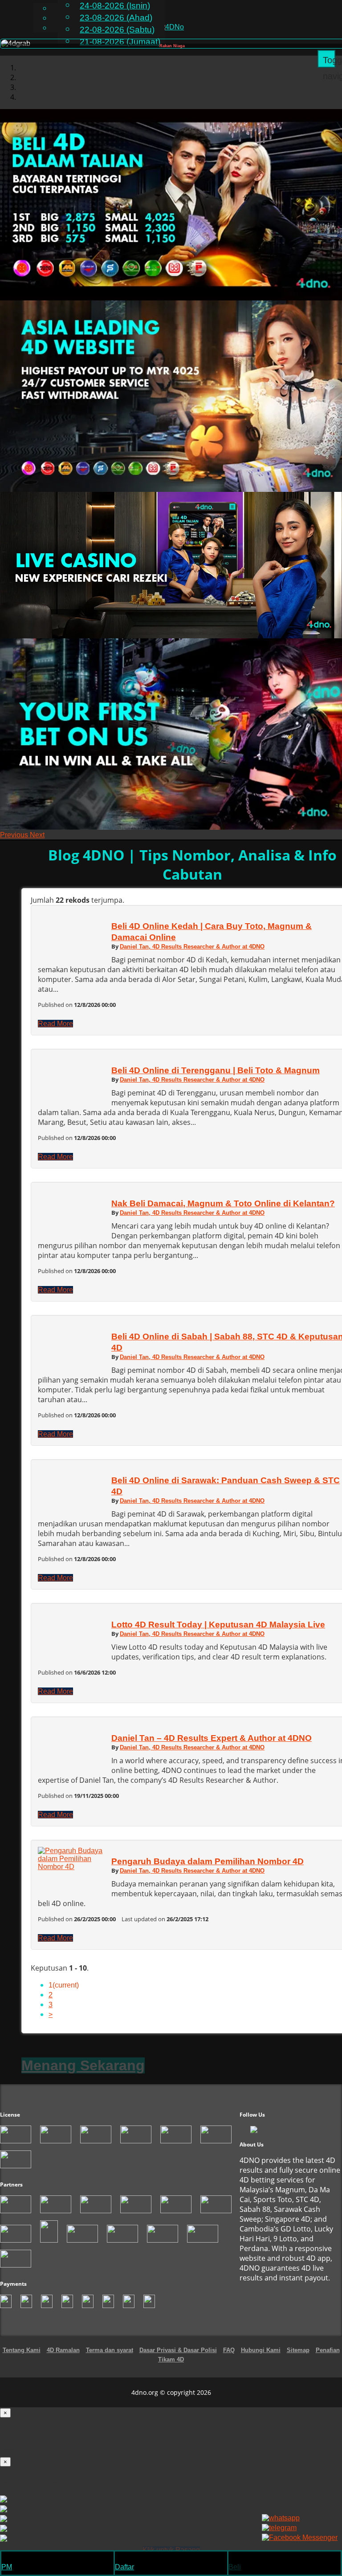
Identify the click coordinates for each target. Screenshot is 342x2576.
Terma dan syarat (110, 2359)
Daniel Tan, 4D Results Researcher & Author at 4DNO (192, 956)
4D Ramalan (63, 2359)
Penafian (328, 2359)
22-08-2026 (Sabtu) (117, 30)
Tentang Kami (22, 2359)
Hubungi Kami (261, 2359)
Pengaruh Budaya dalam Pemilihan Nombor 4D (208, 1871)
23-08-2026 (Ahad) (116, 18)
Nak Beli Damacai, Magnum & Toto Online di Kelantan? (223, 1213)
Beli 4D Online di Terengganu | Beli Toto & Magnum (216, 1080)
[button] (15, 844)
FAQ (229, 2359)
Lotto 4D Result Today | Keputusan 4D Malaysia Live (218, 1634)
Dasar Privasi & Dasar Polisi (178, 2359)
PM (7, 2567)
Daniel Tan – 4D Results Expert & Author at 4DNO (212, 1747)
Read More (55, 1033)
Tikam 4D (171, 2369)
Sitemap (298, 2359)
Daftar (124, 2567)
